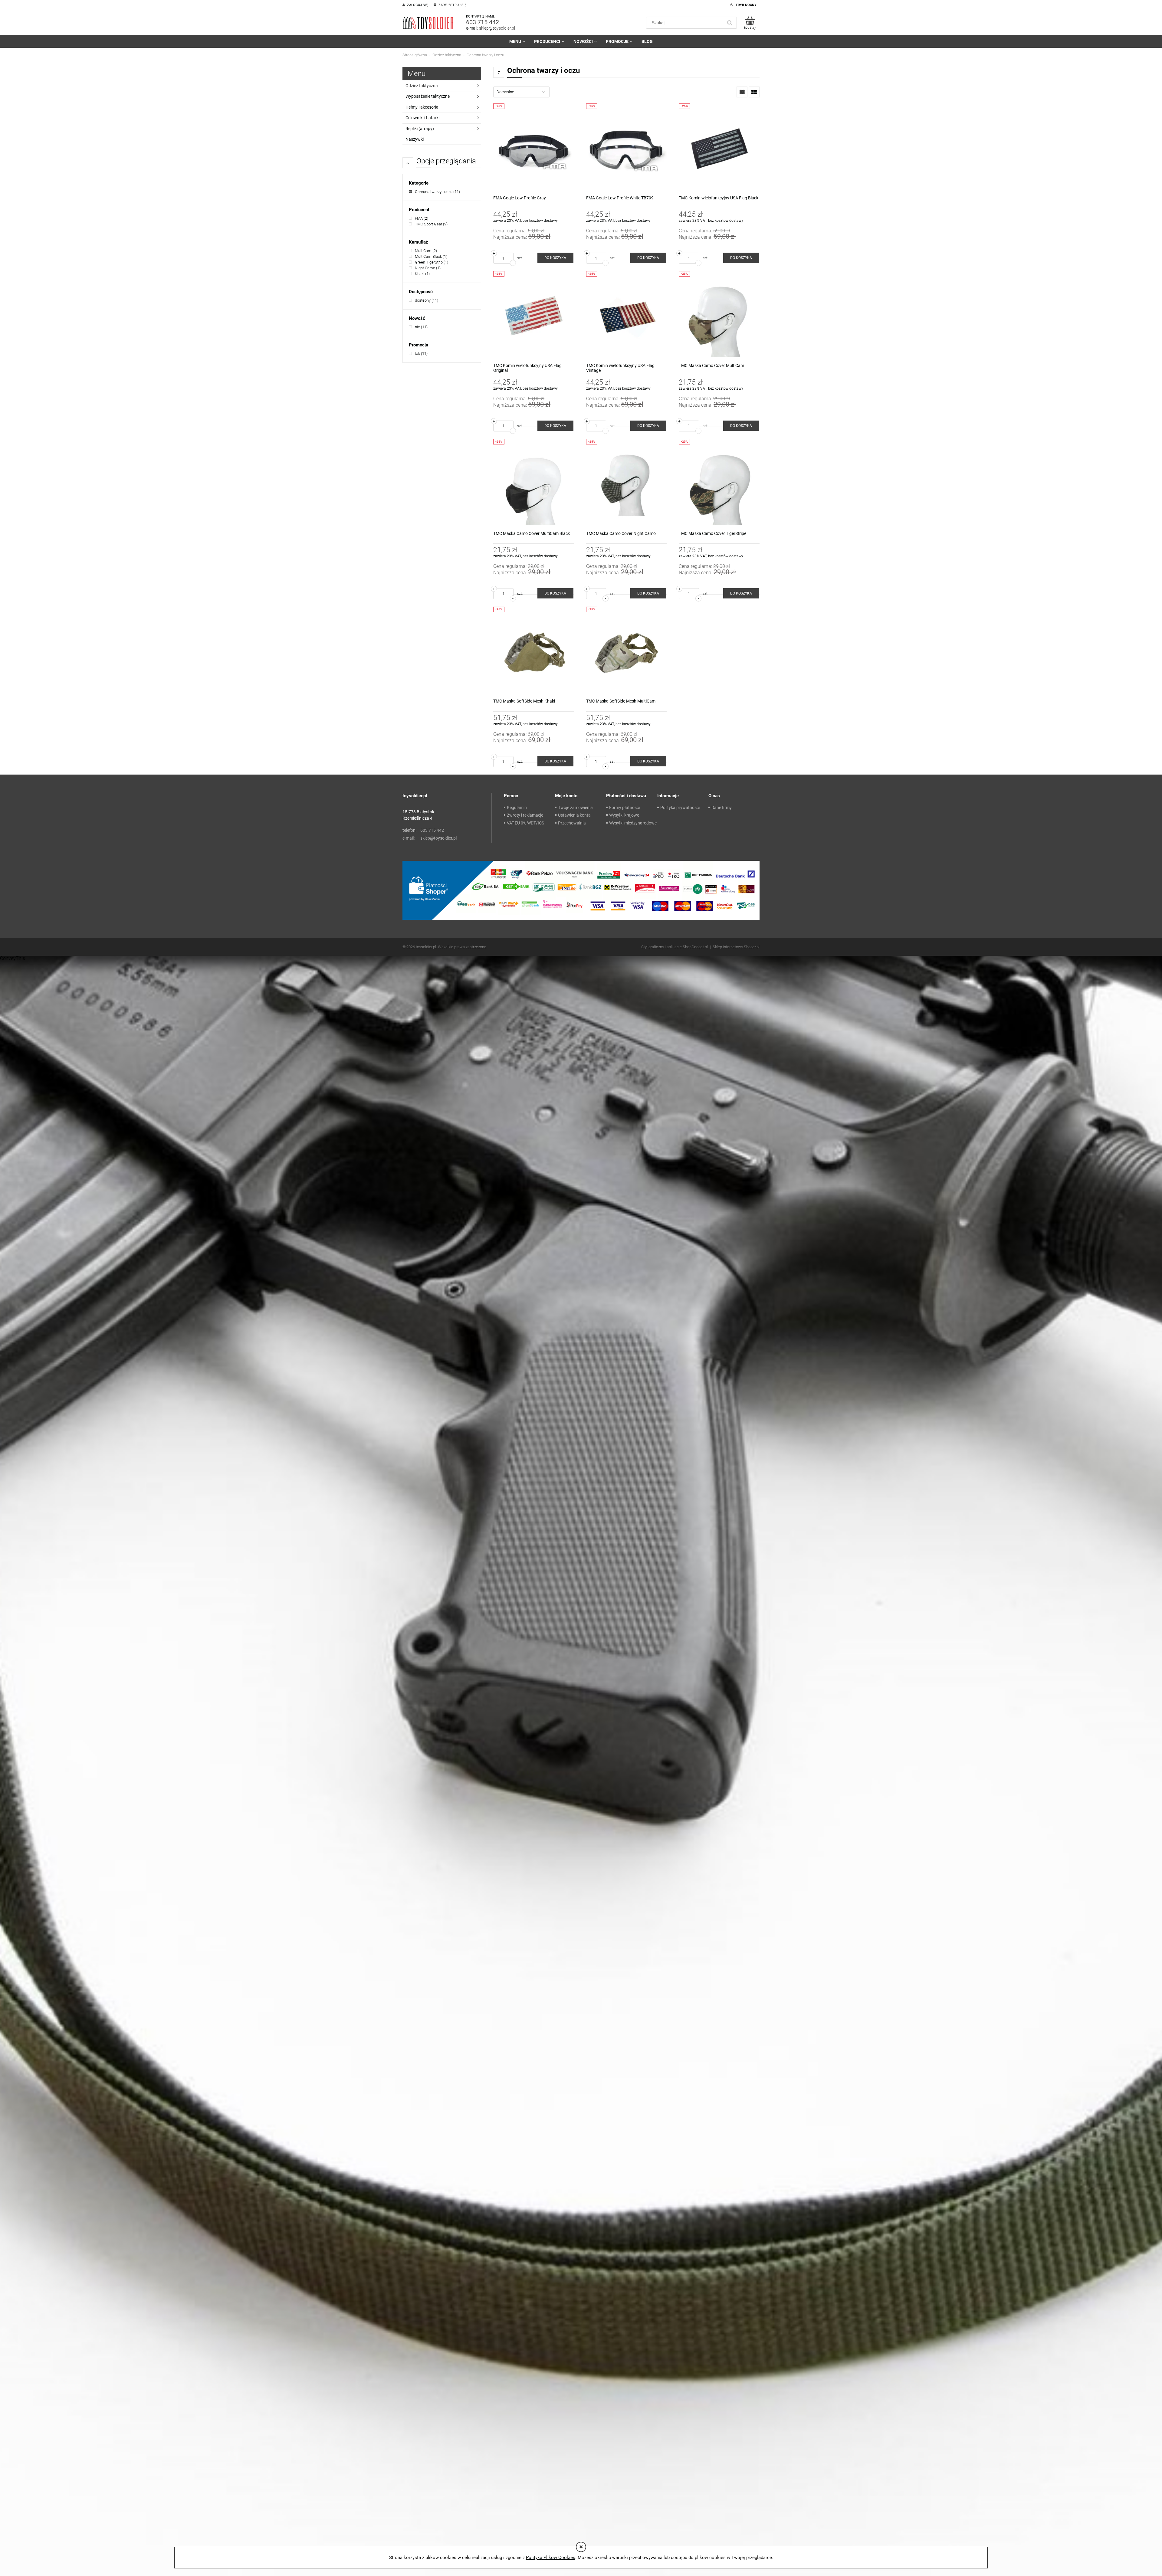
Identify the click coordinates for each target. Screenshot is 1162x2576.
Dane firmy (722, 808)
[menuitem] (517, 41)
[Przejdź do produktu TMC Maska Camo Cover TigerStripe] (719, 485)
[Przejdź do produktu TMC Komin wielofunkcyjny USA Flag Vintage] (627, 317)
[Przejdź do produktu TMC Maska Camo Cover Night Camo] (627, 485)
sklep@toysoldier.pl (497, 28)
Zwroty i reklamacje (525, 815)
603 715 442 (483, 22)
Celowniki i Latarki (422, 118)
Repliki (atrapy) (420, 129)
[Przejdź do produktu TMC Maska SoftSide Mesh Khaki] (534, 652)
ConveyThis (13, 958)
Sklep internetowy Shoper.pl (736, 947)
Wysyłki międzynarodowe (633, 823)
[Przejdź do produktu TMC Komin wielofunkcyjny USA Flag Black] (719, 149)
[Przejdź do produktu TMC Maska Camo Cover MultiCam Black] (534, 485)
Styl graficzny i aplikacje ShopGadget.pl (675, 947)
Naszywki (415, 139)
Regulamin (517, 808)
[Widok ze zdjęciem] (742, 92)
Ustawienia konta (574, 815)
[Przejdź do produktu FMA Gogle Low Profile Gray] (534, 149)
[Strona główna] (428, 23)
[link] (434, 192)
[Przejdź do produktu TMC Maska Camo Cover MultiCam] (719, 317)
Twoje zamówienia (575, 808)
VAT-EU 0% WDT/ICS (525, 823)
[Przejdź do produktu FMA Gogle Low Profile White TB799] (627, 149)
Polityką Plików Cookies (551, 2558)
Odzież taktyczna (422, 86)
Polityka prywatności (680, 808)
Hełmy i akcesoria (422, 107)
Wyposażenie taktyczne (428, 96)
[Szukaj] (730, 23)
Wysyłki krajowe (624, 815)
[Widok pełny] (754, 92)
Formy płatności (624, 808)
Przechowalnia (572, 823)
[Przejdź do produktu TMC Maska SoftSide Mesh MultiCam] (627, 652)
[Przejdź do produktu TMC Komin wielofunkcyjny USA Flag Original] (534, 317)
